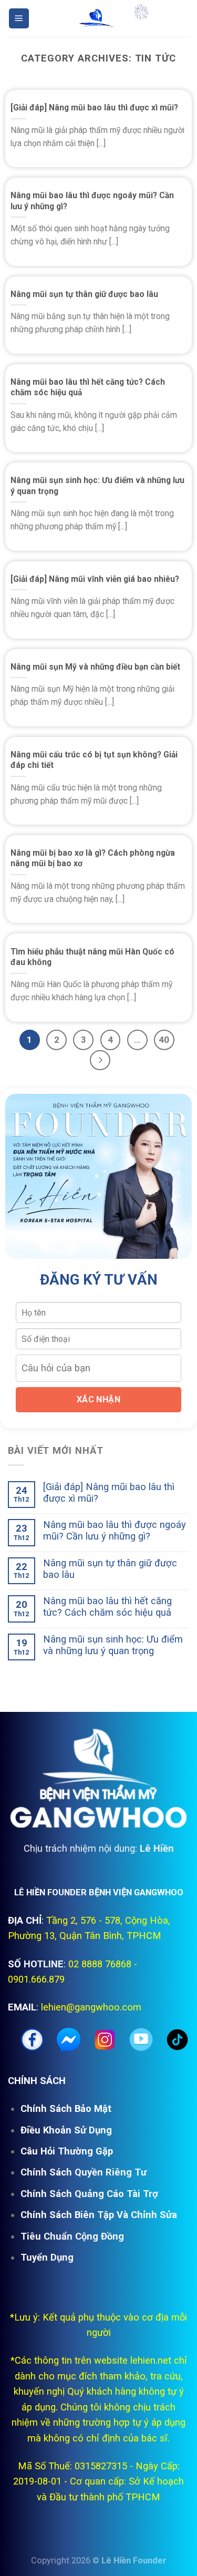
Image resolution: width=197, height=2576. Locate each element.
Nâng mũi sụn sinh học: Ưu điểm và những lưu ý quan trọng (97, 485)
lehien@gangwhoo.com (91, 2007)
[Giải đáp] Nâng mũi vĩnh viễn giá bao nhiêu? (95, 579)
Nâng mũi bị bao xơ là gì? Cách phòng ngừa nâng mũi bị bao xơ (93, 858)
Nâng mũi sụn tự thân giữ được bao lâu (84, 294)
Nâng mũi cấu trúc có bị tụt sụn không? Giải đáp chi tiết (94, 760)
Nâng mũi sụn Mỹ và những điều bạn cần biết (95, 667)
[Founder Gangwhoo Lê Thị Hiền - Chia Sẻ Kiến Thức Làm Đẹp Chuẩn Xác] (99, 19)
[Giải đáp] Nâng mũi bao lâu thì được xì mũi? (94, 107)
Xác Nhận (99, 1399)
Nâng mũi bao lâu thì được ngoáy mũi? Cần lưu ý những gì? (92, 201)
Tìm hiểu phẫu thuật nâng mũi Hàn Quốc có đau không (92, 957)
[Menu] (19, 18)
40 (164, 1040)
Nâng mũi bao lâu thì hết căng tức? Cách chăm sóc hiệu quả (88, 387)
